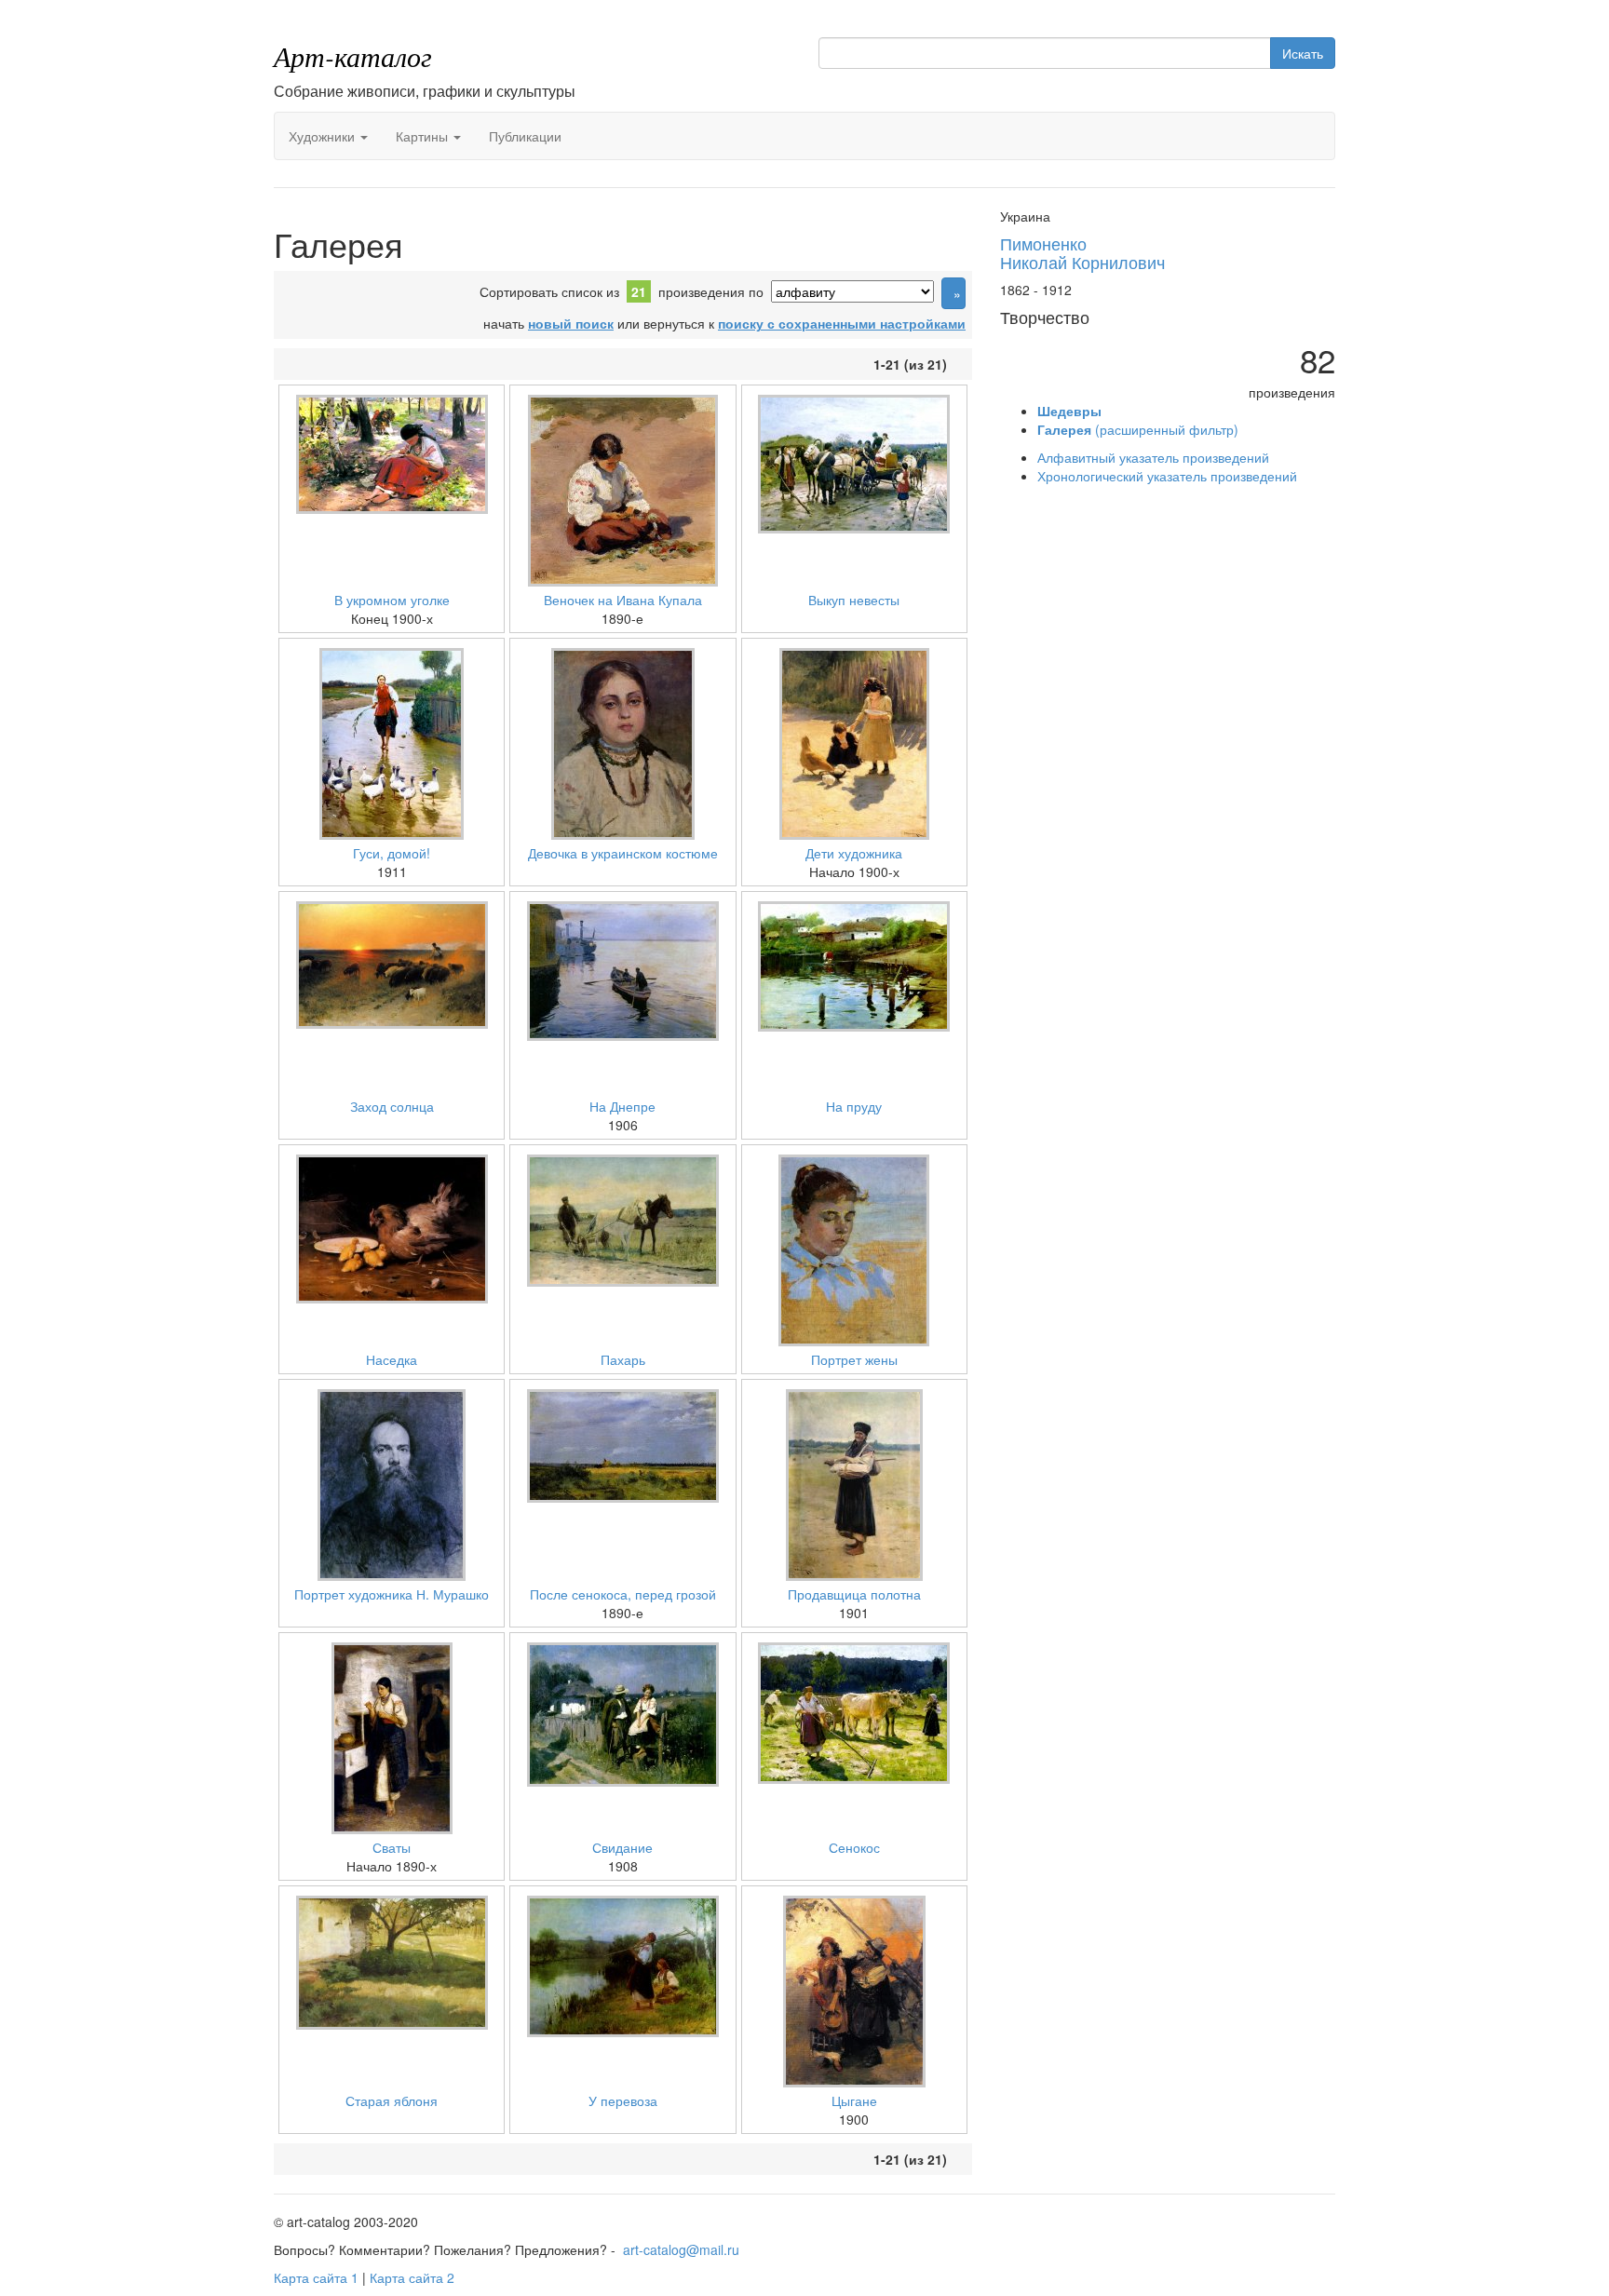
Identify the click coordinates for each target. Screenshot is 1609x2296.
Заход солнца (392, 1106)
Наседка (392, 1359)
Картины (424, 136)
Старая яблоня (392, 2100)
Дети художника (854, 853)
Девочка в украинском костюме (623, 853)
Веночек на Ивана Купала (623, 600)
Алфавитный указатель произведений (1153, 457)
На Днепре (622, 1106)
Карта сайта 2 (412, 2277)
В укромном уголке (392, 600)
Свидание (622, 1847)
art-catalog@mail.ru (681, 2249)
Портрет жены (854, 1359)
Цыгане (854, 2100)
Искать (1303, 53)
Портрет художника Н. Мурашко (392, 1594)
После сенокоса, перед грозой (623, 1594)
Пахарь (623, 1359)
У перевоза (623, 2100)
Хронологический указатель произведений (1167, 476)
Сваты (392, 1847)
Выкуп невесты (854, 600)
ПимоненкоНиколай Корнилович (1082, 252)
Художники (324, 136)
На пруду (854, 1106)
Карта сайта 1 (316, 2277)
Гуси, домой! (392, 853)
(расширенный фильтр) (1138, 429)
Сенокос (854, 1847)
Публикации (525, 136)
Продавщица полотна (854, 1594)
